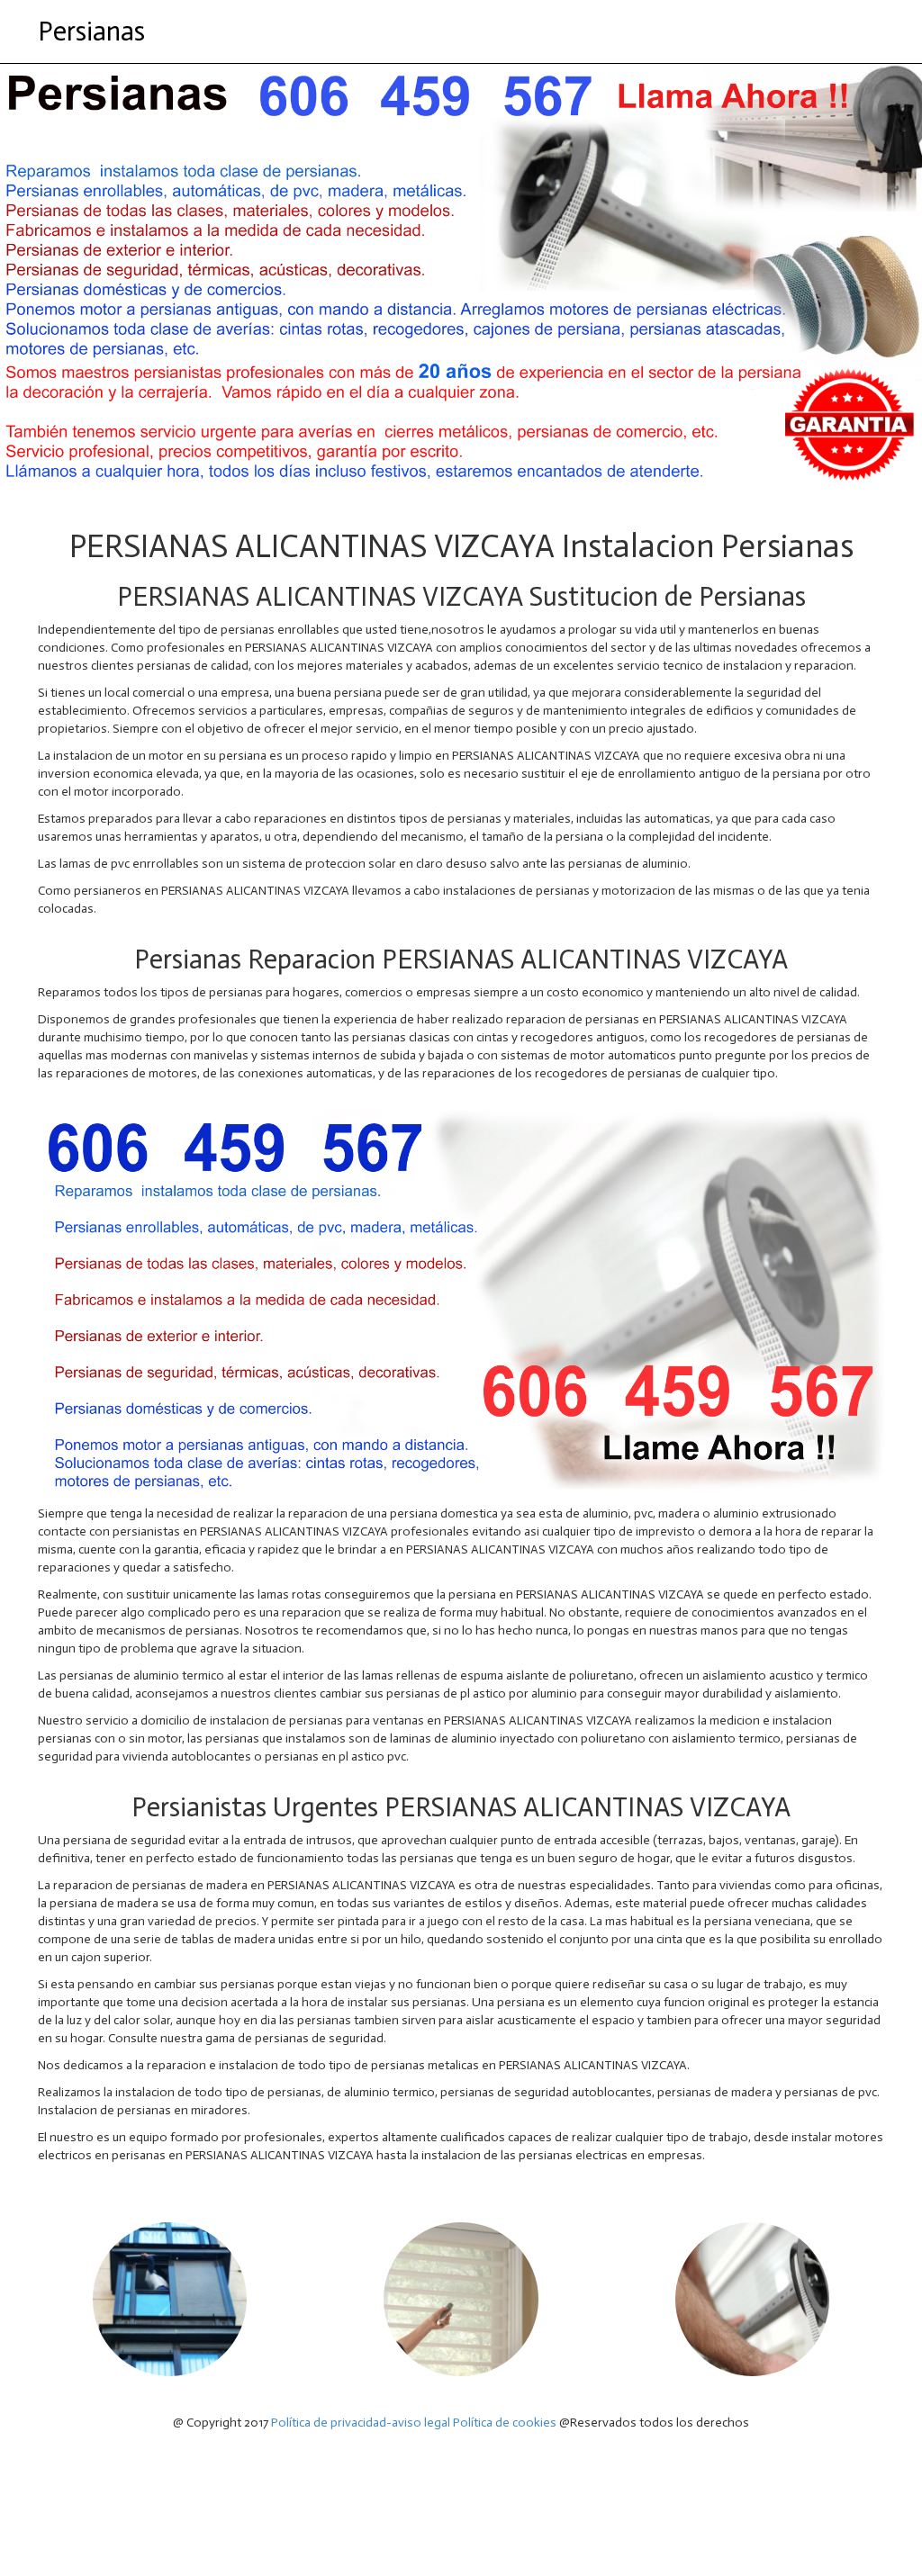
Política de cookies (505, 2423)
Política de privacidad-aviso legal (361, 2423)
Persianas (91, 32)
